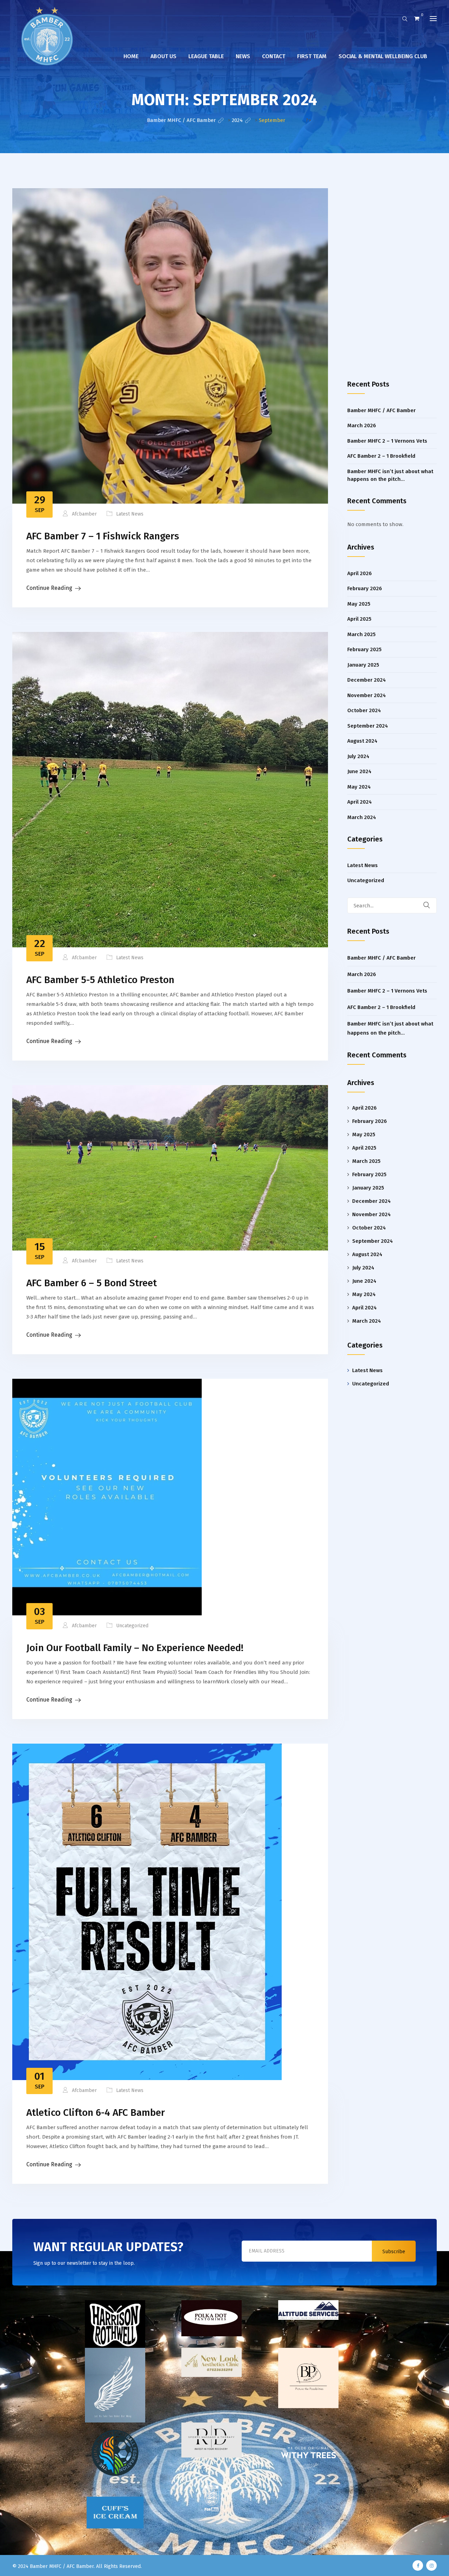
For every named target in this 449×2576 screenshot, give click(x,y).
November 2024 (367, 695)
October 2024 (364, 710)
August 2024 (362, 741)
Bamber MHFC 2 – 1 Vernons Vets (387, 441)
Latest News (130, 514)
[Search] (431, 905)
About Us (163, 56)
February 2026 (365, 588)
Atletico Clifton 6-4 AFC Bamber (96, 2112)
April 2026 (360, 573)
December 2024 (367, 680)
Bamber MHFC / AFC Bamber (381, 410)
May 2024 (359, 787)
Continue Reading (49, 588)
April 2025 (359, 619)
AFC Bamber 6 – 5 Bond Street (92, 1283)
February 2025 (364, 649)
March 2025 (361, 634)
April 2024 (360, 802)
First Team (312, 56)
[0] (417, 19)
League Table (206, 56)
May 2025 (359, 604)
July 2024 (358, 756)
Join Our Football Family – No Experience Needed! (135, 1648)
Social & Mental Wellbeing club (383, 56)
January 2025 (363, 665)
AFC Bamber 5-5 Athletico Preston (100, 980)
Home (131, 56)
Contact (274, 56)
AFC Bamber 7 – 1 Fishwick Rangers (103, 536)
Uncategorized (132, 1626)
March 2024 (362, 817)
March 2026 (362, 425)
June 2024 (359, 771)
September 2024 (368, 726)
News (243, 56)
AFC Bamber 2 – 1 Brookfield (381, 456)
